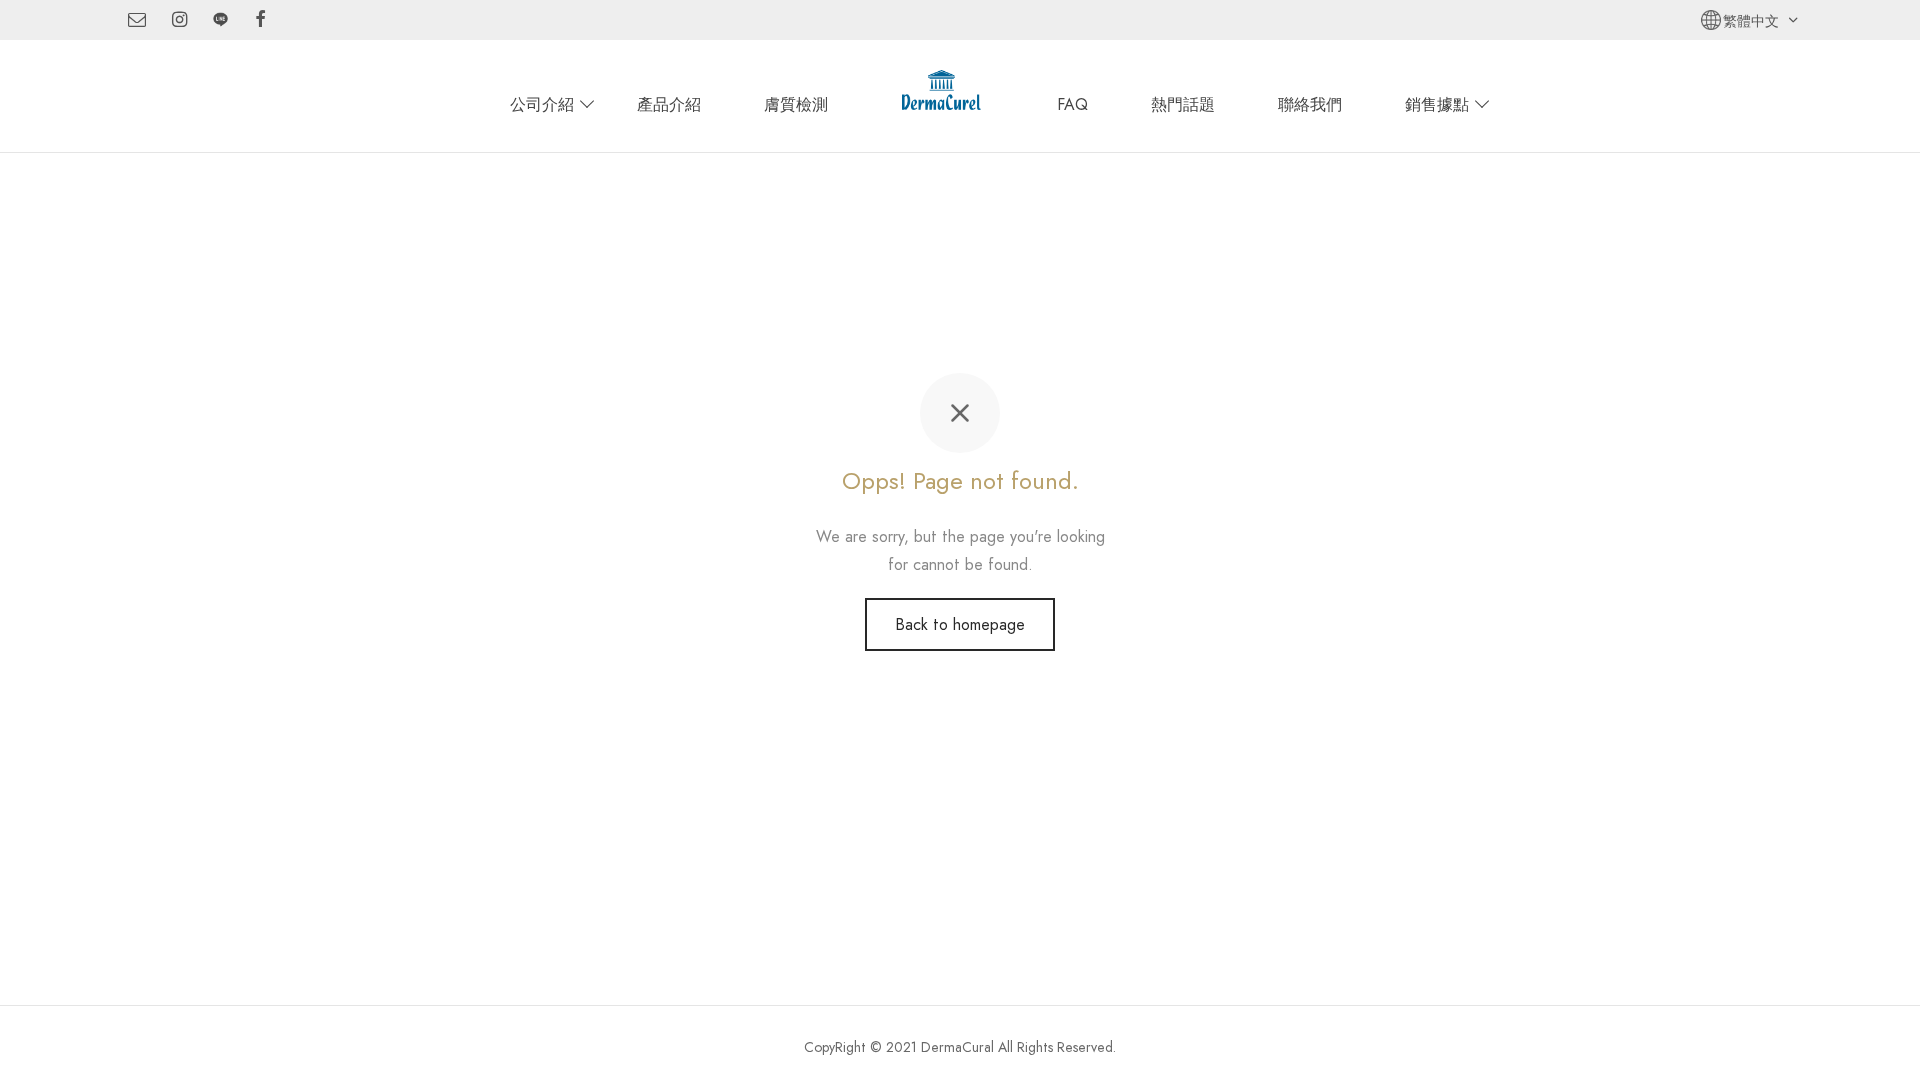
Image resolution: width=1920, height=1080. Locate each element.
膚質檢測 (796, 104)
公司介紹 (542, 104)
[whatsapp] (220, 21)
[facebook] (260, 21)
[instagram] (179, 21)
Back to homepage (960, 624)
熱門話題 (1183, 104)
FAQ (1072, 104)
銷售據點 (1437, 104)
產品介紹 (669, 104)
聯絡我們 (1310, 104)
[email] (137, 21)
